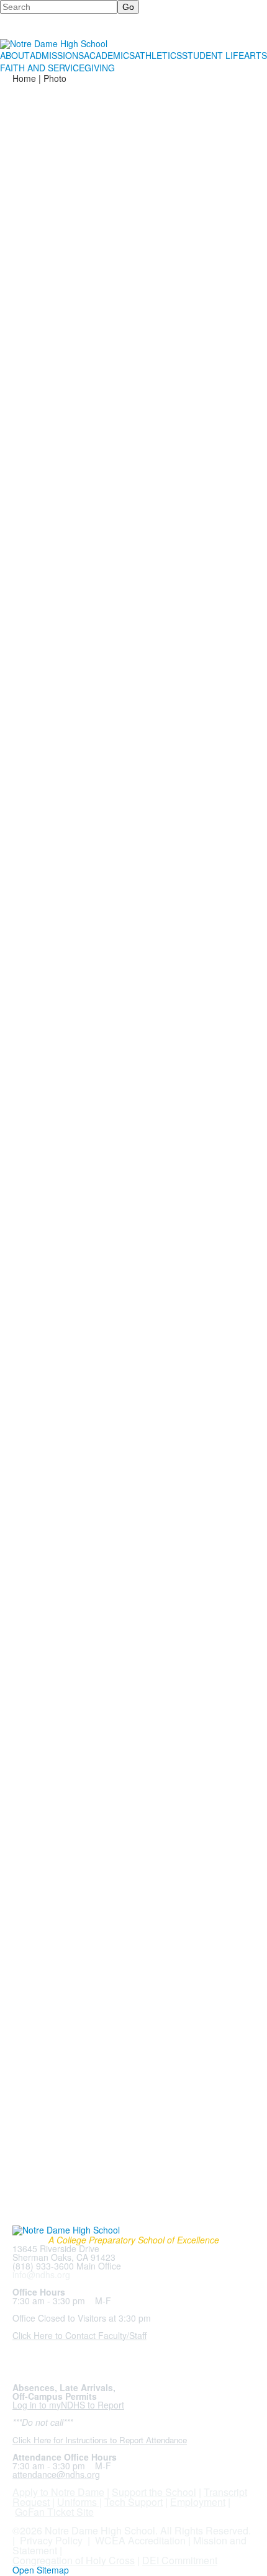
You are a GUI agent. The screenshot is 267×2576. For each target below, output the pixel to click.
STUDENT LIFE (213, 55)
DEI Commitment (180, 2560)
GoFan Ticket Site (54, 2512)
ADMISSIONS (57, 55)
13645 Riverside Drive (56, 2248)
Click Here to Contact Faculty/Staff (79, 2335)
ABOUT (15, 55)
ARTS (256, 55)
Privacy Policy (51, 2540)
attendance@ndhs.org (56, 2474)
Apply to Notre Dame (58, 2492)
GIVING (100, 68)
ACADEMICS (109, 55)
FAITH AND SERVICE (42, 68)
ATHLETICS (158, 55)
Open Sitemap (41, 2570)
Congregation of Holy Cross (74, 2560)
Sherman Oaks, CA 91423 (64, 2257)
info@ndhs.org (41, 2274)
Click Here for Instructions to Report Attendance (100, 2440)
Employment (198, 2502)
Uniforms (77, 2502)
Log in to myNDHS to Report (68, 2405)
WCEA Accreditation (140, 2540)
